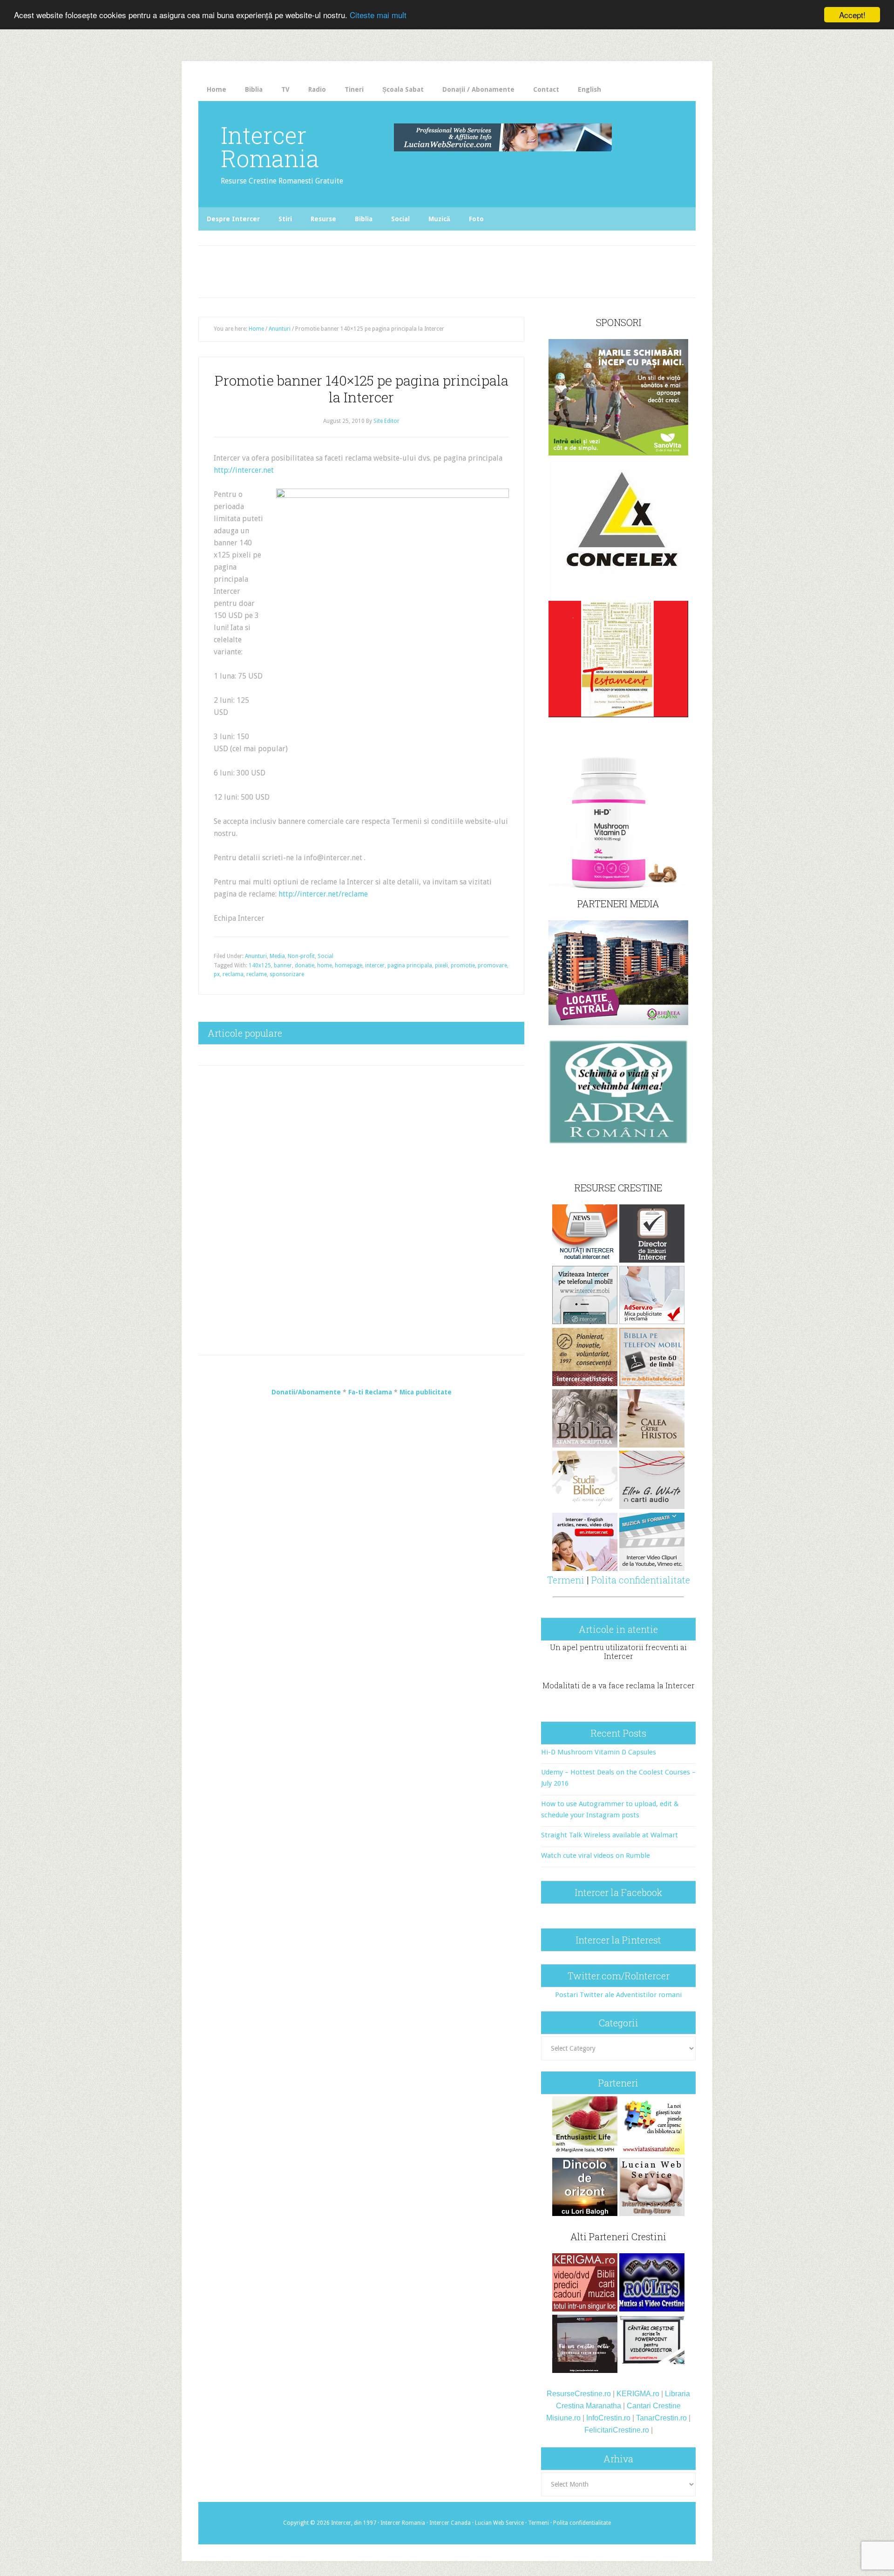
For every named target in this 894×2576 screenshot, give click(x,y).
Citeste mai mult (378, 15)
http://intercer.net (244, 470)
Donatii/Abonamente (306, 1392)
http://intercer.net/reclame (323, 894)
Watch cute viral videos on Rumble (596, 1856)
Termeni (566, 1580)
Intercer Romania (270, 147)
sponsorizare (287, 974)
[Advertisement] (392, 269)
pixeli (441, 965)
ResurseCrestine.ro (579, 2394)
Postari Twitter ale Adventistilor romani (618, 1995)
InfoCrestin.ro (608, 2418)
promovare (492, 965)
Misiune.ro (563, 2418)
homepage (349, 965)
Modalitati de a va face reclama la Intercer (619, 1685)
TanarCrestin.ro (661, 2418)
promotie (463, 965)
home (325, 965)
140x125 (260, 965)
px (217, 974)
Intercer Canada (450, 2523)
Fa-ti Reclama (370, 1392)
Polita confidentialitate (641, 1580)
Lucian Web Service (499, 2523)
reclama (233, 974)
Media (277, 956)
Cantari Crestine (654, 2406)
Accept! (852, 15)
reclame (257, 974)
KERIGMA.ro (638, 2394)
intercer (375, 965)
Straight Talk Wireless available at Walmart (610, 1835)
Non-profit (301, 956)
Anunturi (256, 956)
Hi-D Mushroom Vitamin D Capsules (599, 1752)
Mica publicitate (426, 1392)
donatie (305, 965)
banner (283, 965)
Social (325, 956)
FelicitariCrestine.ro (617, 2430)
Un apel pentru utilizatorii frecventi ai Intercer (618, 1652)
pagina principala (410, 965)
